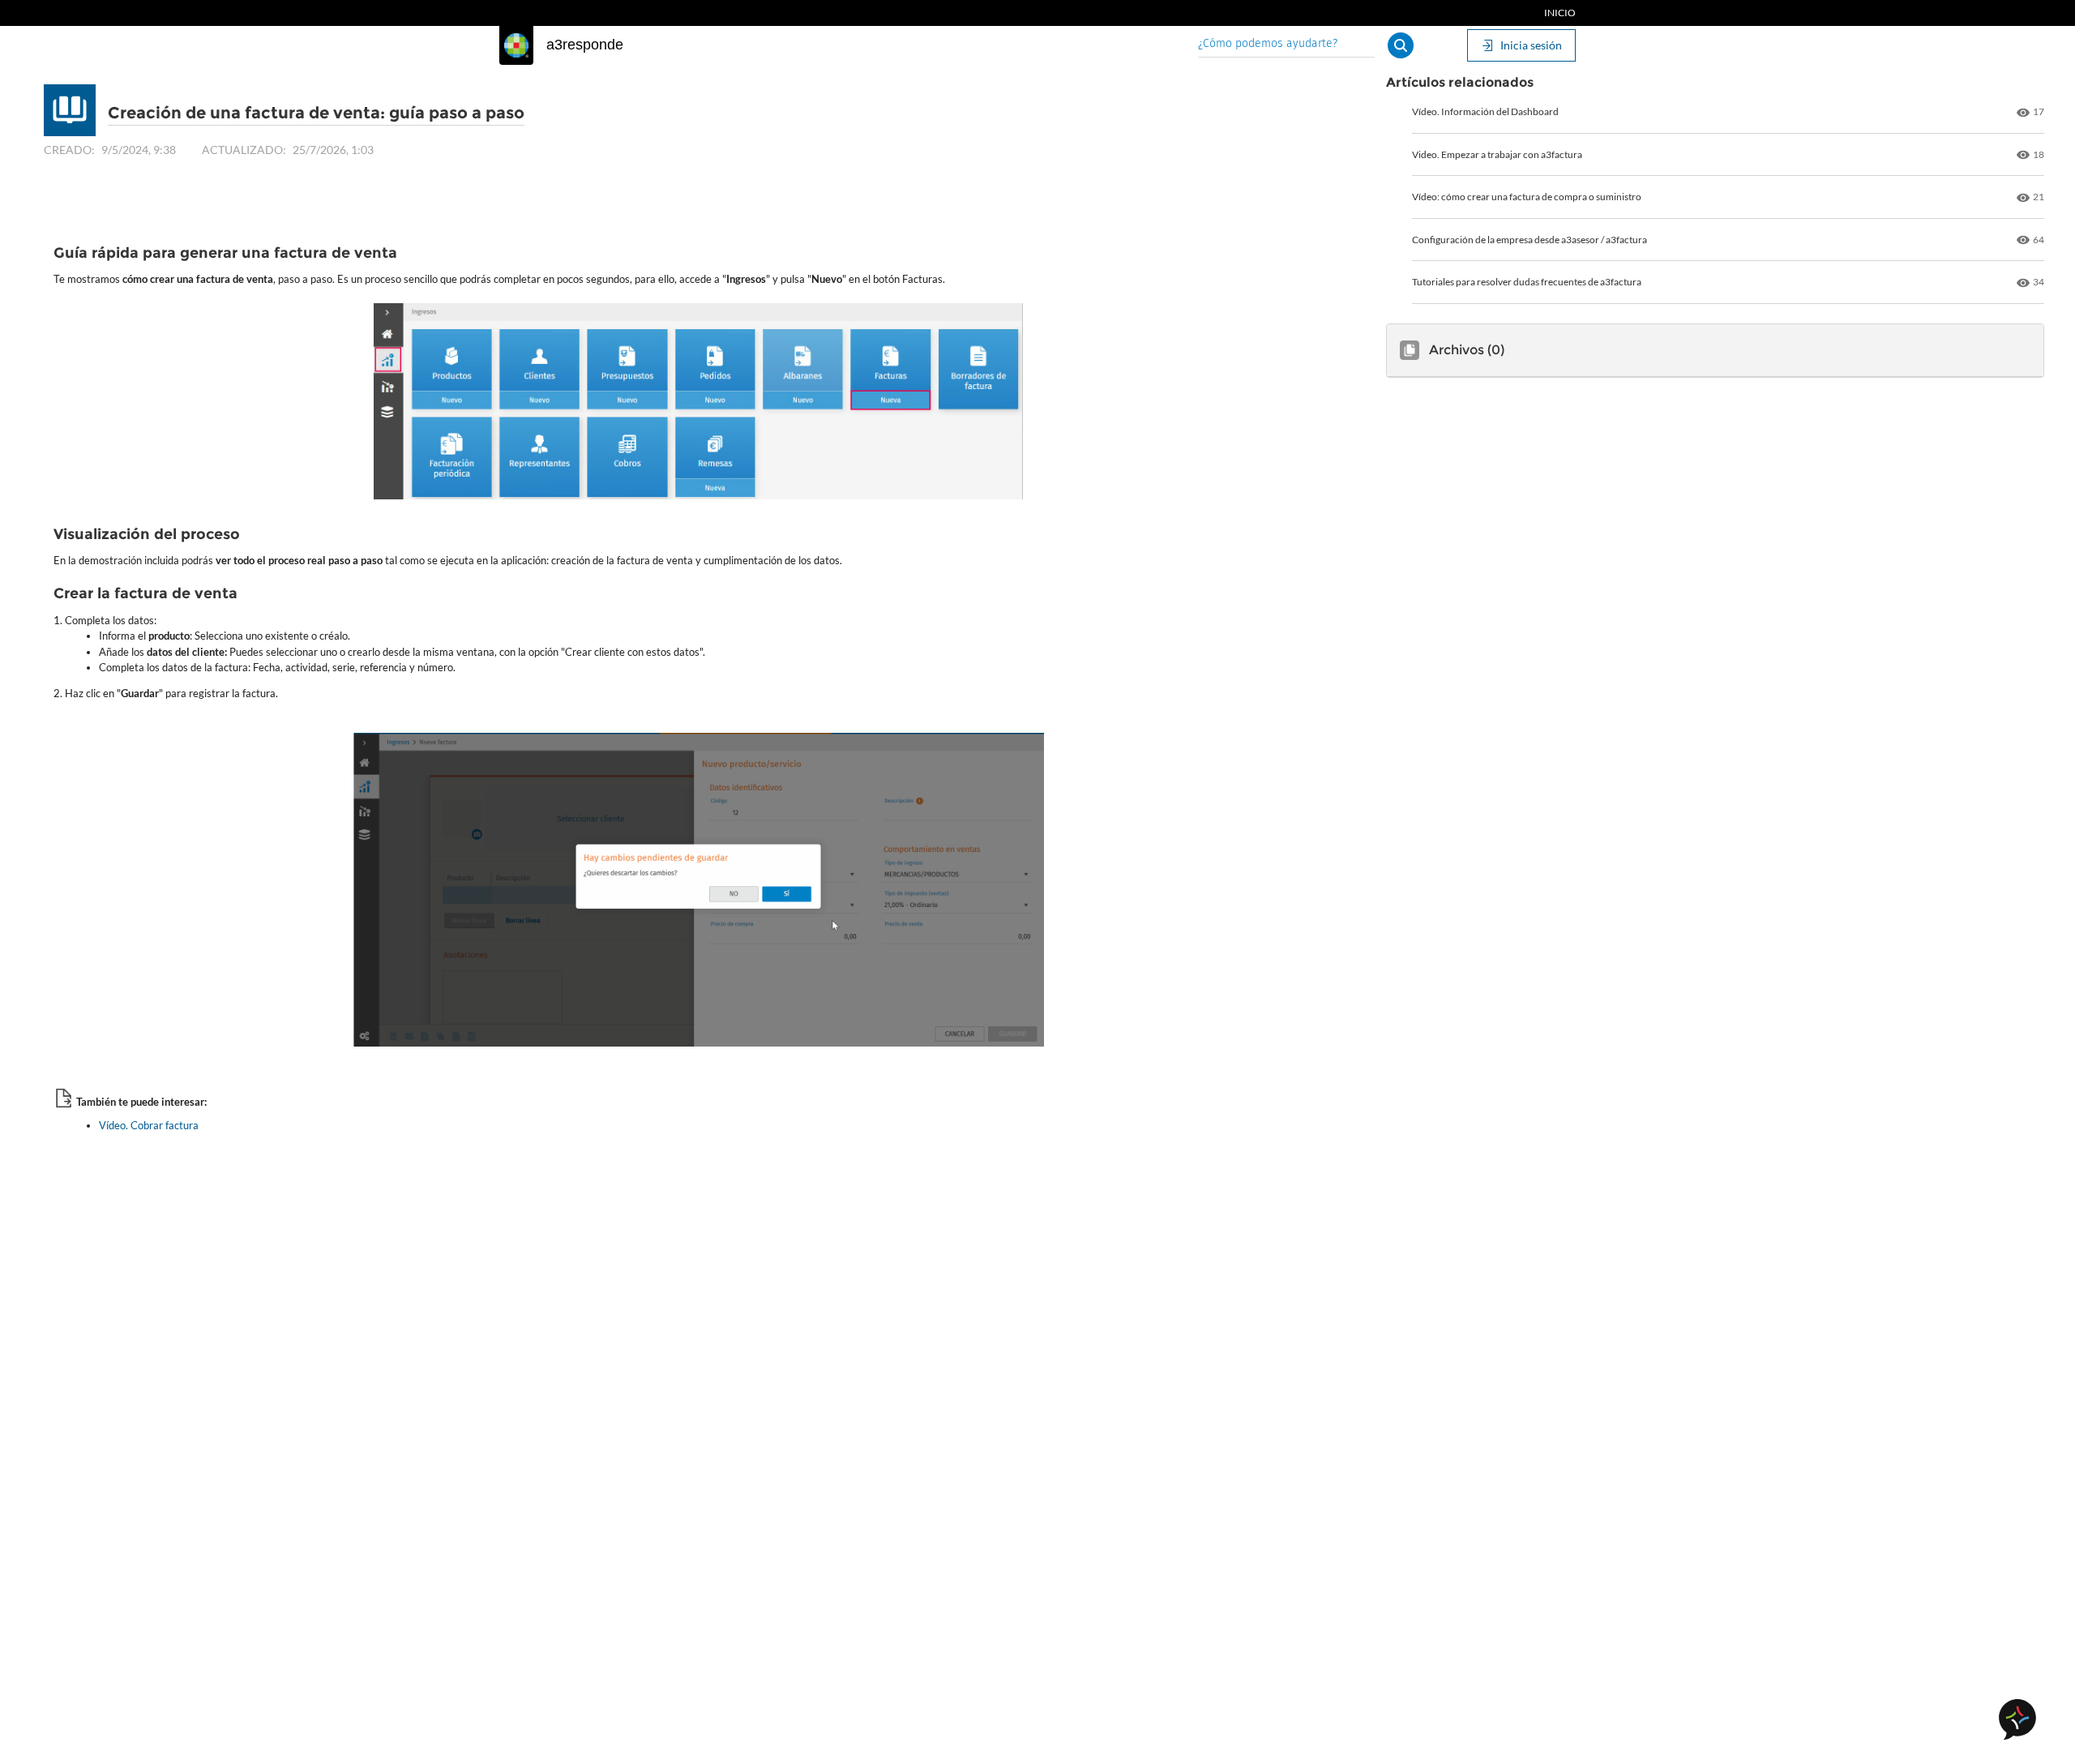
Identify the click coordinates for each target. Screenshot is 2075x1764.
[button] (1401, 45)
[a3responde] (516, 45)
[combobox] (1286, 45)
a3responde (585, 45)
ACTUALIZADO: (244, 150)
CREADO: (69, 150)
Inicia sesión (1531, 45)
